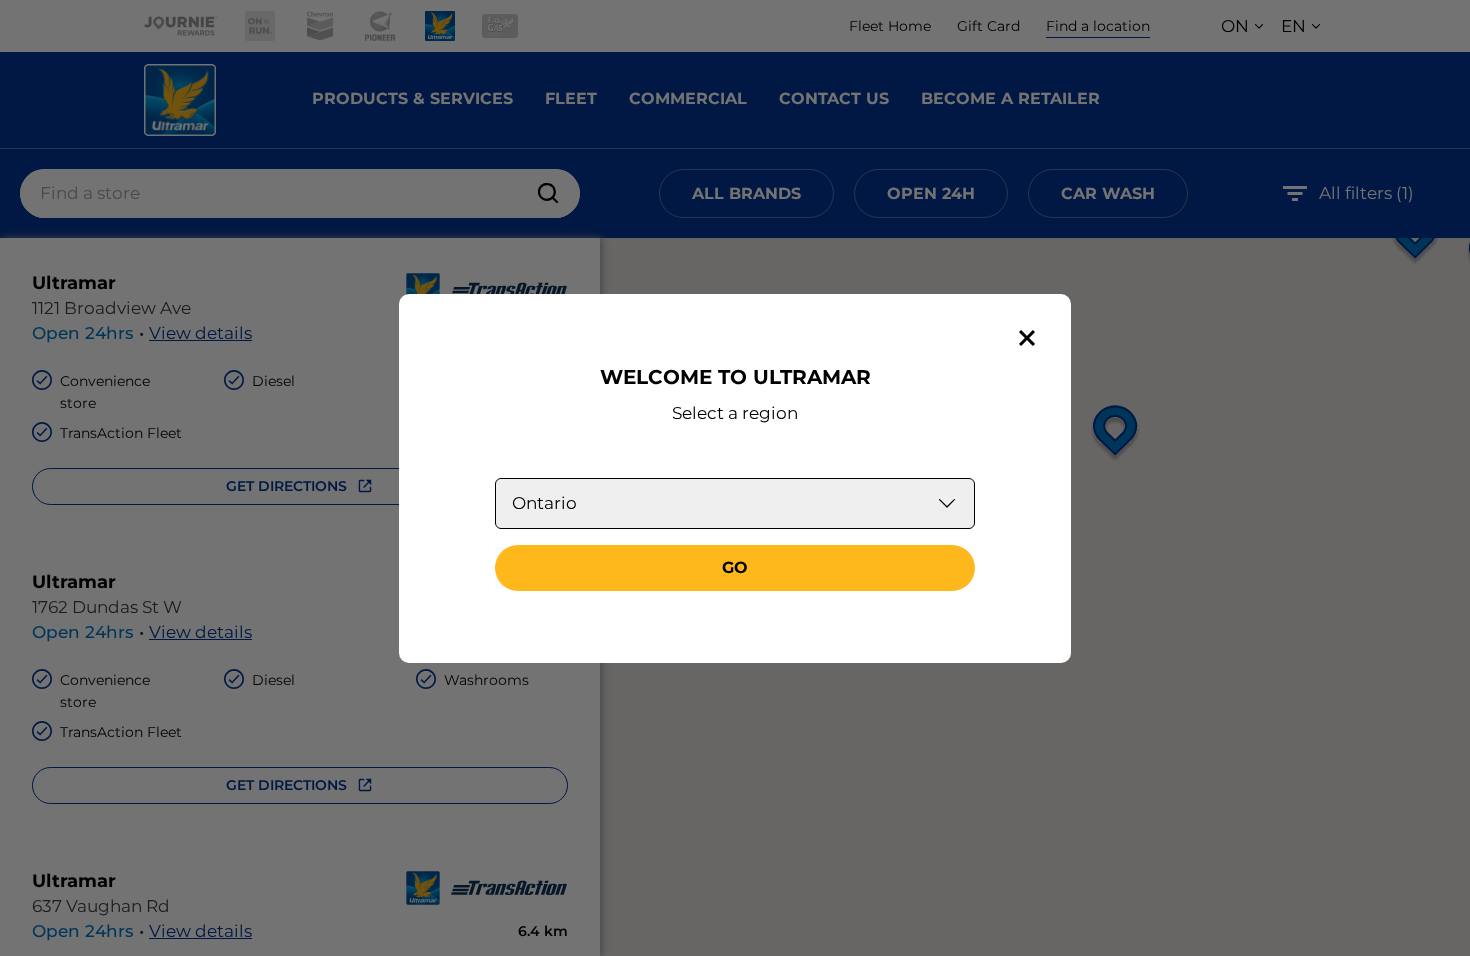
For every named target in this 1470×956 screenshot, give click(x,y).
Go (735, 567)
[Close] (1027, 338)
